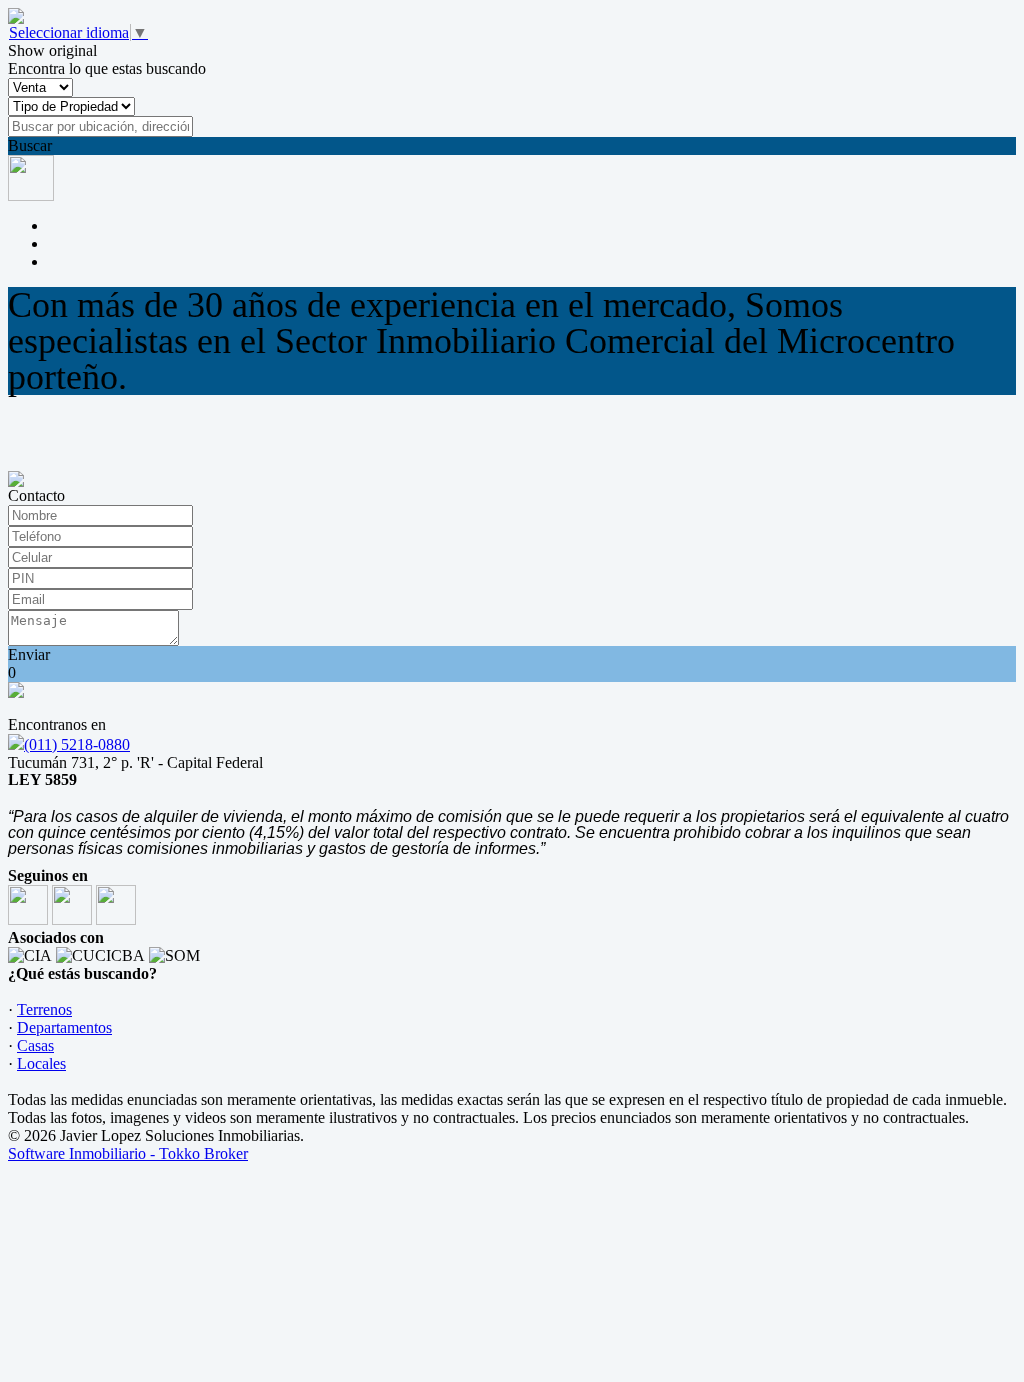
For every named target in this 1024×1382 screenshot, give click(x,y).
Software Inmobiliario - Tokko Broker (128, 1153)
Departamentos (64, 1027)
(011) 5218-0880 (77, 744)
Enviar (29, 654)
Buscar (30, 145)
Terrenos (44, 1009)
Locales (41, 1063)
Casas (35, 1045)
